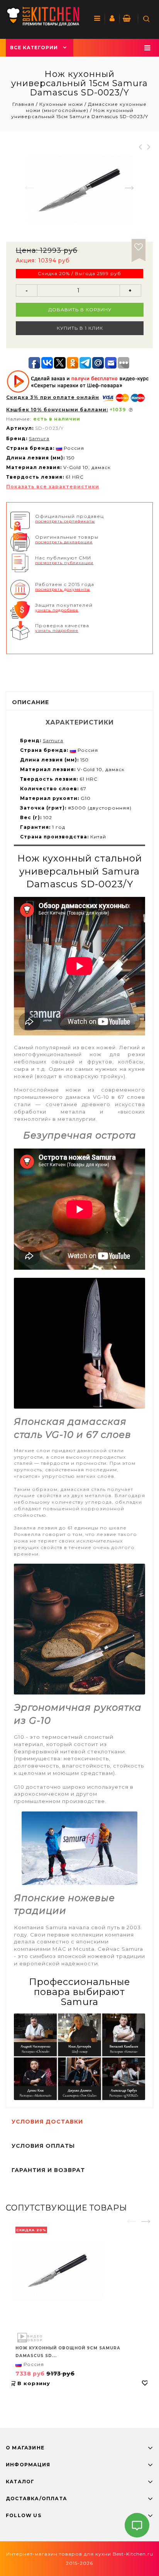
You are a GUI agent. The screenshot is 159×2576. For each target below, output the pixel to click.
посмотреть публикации (64, 563)
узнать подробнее (57, 610)
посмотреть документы (63, 589)
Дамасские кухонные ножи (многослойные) (86, 107)
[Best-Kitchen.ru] (43, 16)
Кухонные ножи (61, 104)
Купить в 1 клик (80, 328)
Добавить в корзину (80, 310)
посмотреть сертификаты (65, 521)
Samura (39, 438)
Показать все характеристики (53, 487)
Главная (24, 104)
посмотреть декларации (64, 542)
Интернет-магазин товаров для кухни (59, 2554)
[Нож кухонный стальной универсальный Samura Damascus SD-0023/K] (80, 189)
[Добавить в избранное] (139, 246)
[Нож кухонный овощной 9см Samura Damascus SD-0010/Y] (79, 2271)
